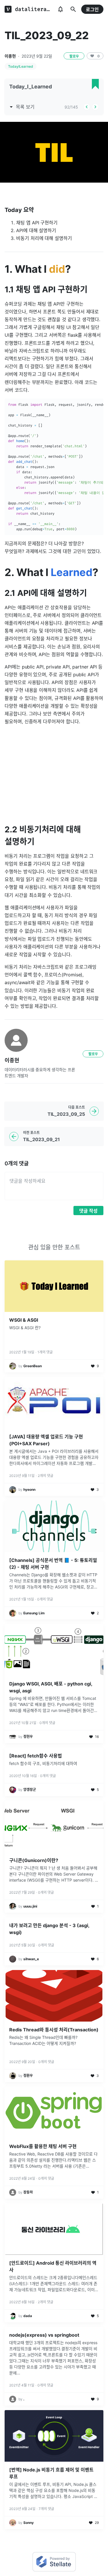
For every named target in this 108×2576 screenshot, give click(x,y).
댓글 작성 (88, 1211)
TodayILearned (21, 66)
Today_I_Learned (31, 87)
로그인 (92, 10)
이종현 (10, 56)
